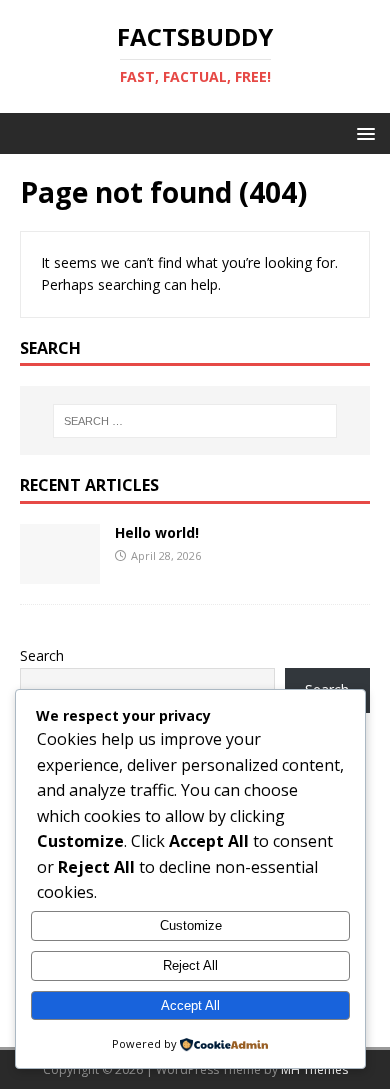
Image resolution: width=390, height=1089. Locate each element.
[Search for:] (195, 421)
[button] (362, 132)
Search (42, 655)
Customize (191, 925)
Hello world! (157, 532)
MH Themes (314, 1069)
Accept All (190, 1005)
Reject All (190, 965)
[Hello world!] (60, 572)
